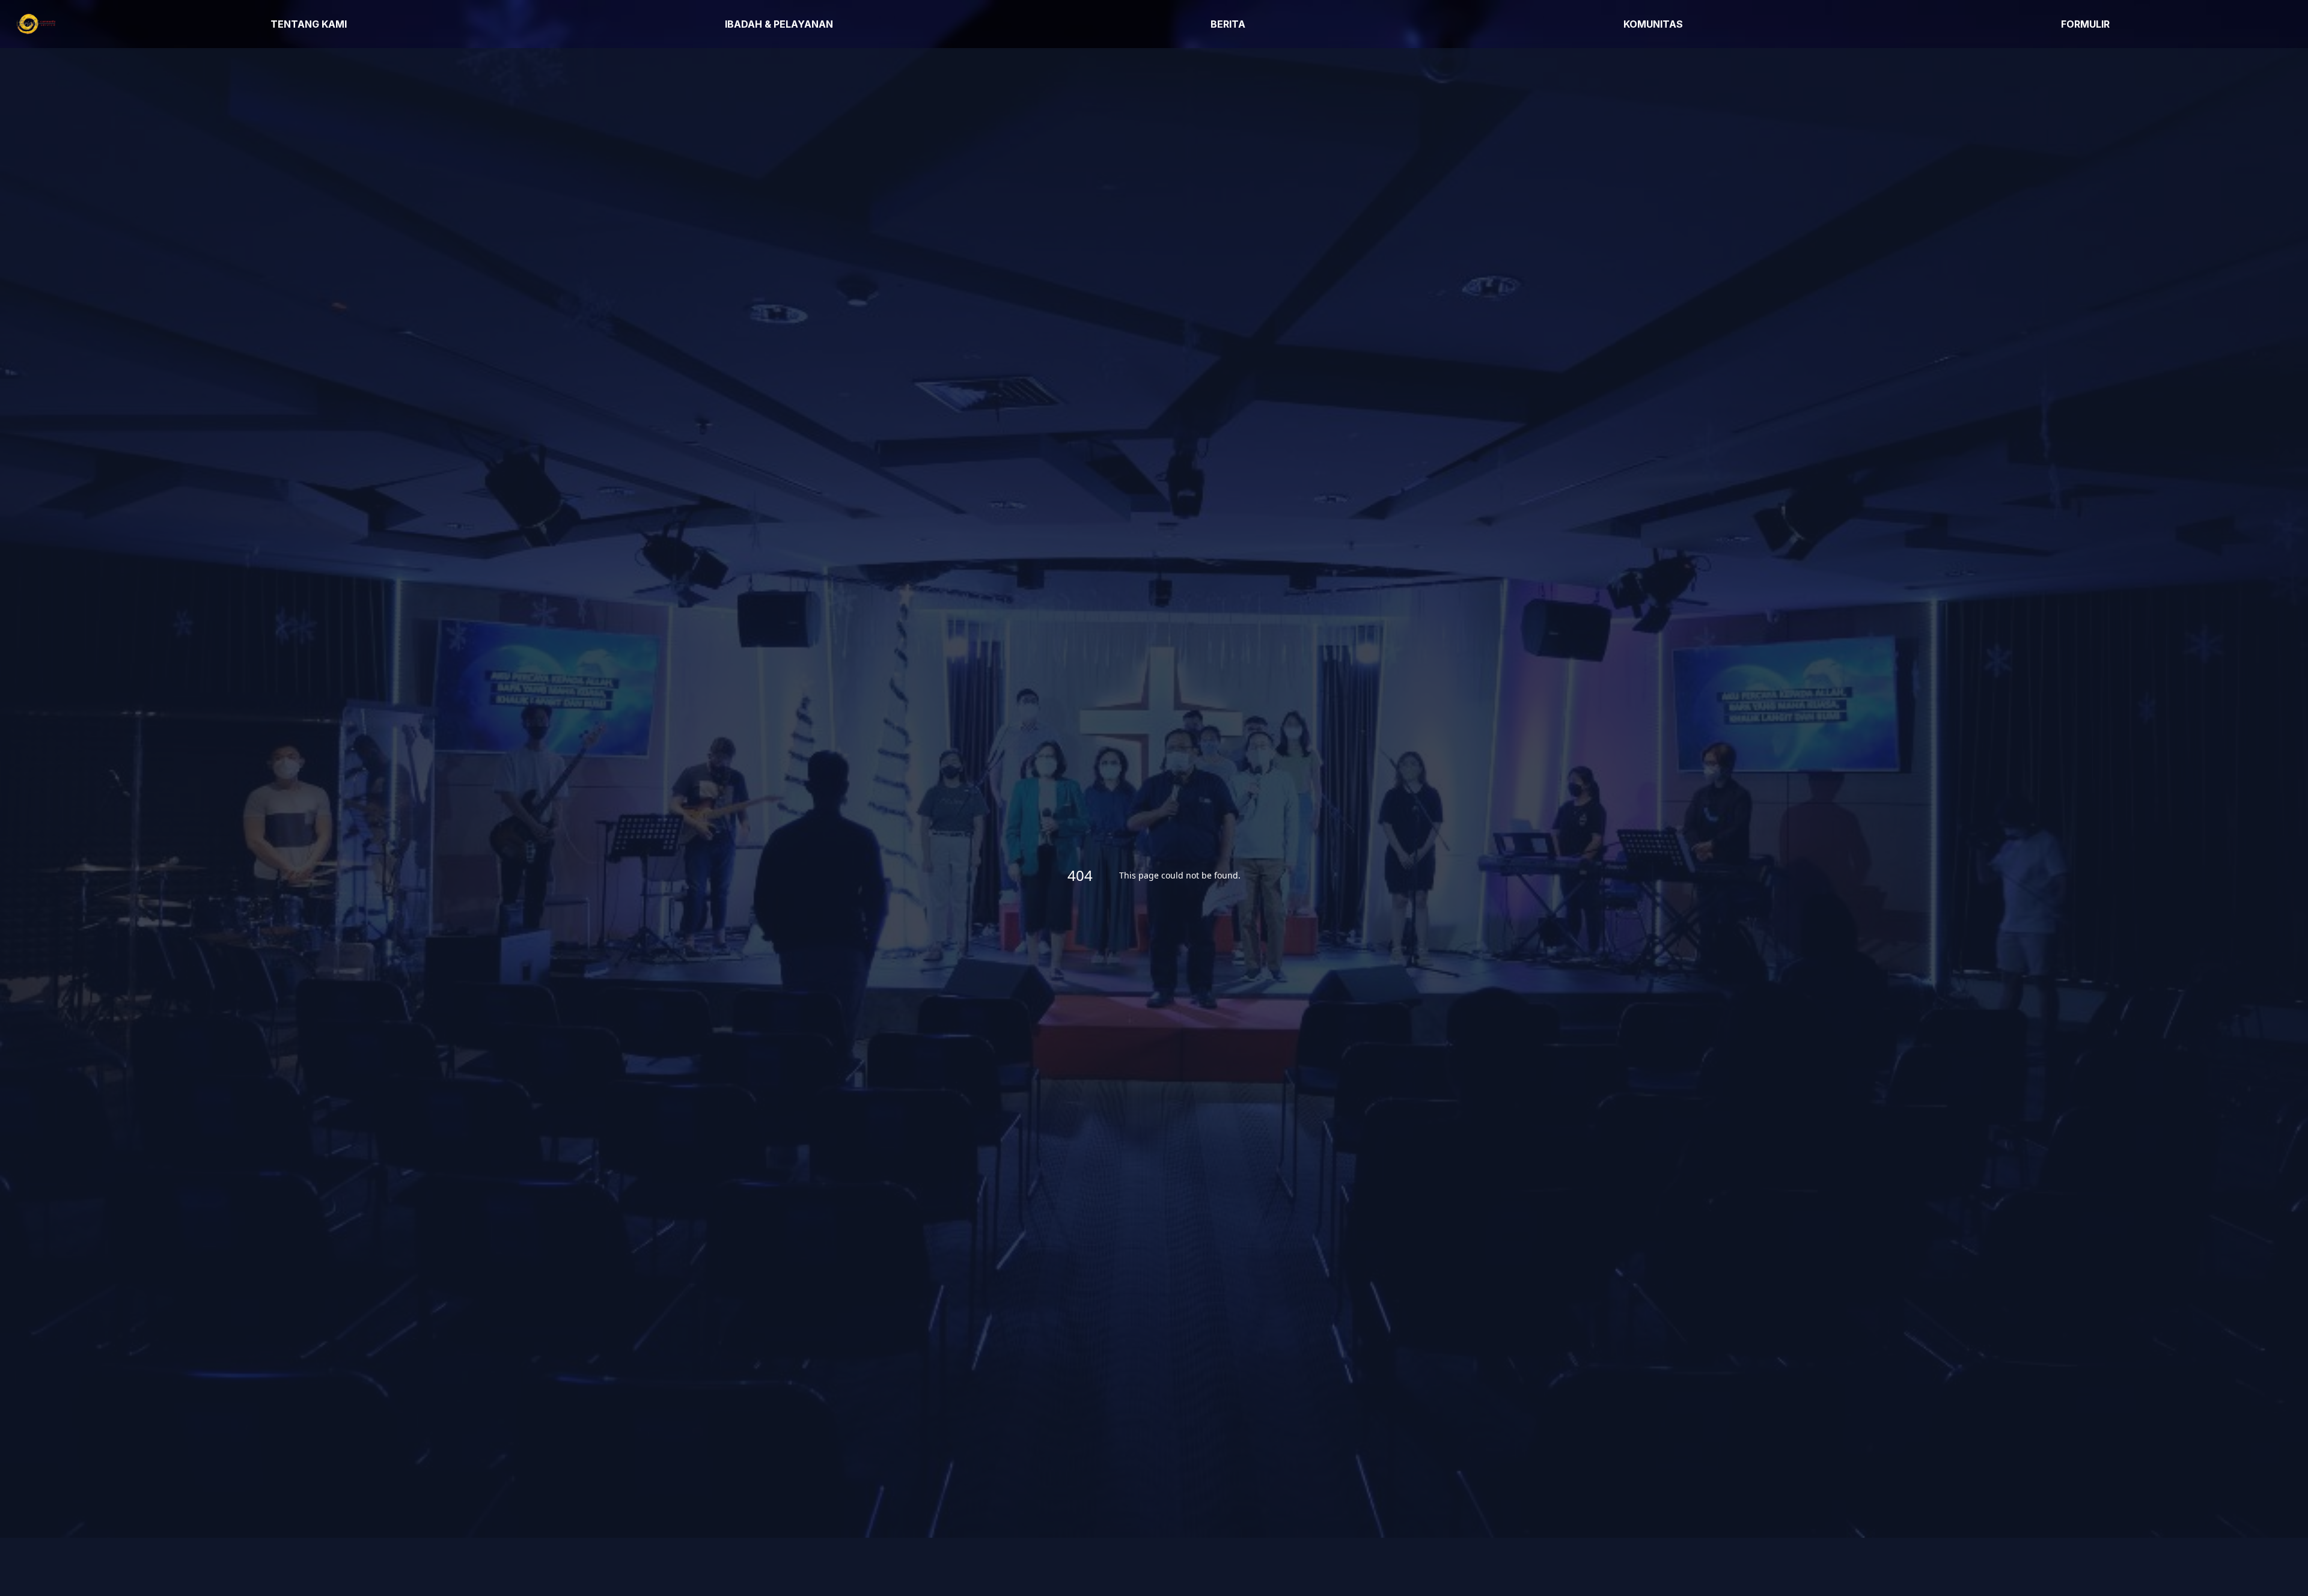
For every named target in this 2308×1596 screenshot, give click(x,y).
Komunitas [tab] (1653, 24)
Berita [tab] (1228, 24)
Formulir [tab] (2085, 24)
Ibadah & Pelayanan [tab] (779, 24)
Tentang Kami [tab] (309, 24)
